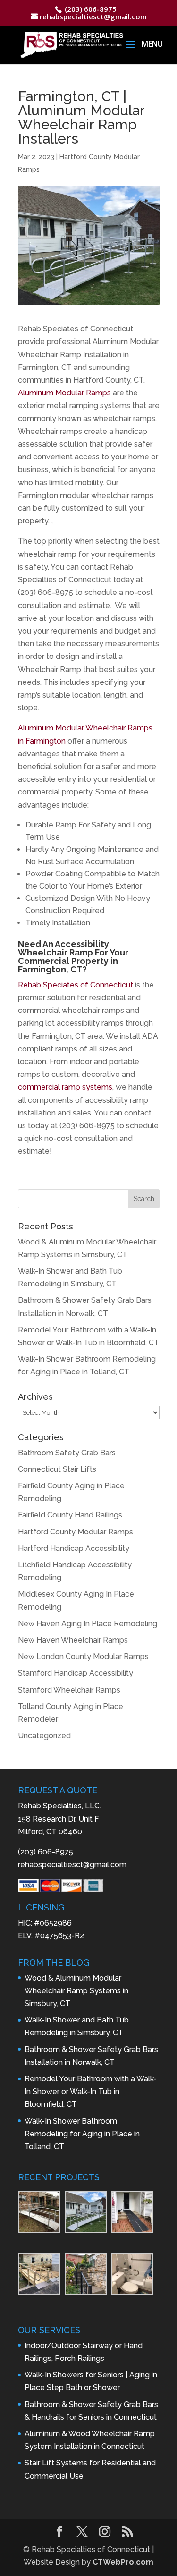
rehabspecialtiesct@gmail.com (72, 1865)
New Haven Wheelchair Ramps (73, 1640)
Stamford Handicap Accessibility (76, 1673)
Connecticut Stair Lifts (57, 1469)
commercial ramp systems (65, 1087)
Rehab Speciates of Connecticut (76, 985)
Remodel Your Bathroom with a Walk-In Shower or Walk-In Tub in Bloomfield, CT (91, 2091)
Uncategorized (44, 1736)
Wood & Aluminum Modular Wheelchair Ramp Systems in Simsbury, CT (76, 1991)
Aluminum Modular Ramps (64, 393)
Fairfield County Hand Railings (70, 1515)
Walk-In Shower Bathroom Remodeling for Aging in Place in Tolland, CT (82, 2134)
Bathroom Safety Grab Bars (67, 1453)
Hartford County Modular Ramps (76, 1532)
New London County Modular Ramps (83, 1657)
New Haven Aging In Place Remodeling (88, 1624)
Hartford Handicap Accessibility (74, 1548)
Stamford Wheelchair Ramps (69, 1690)
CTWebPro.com (123, 2562)
